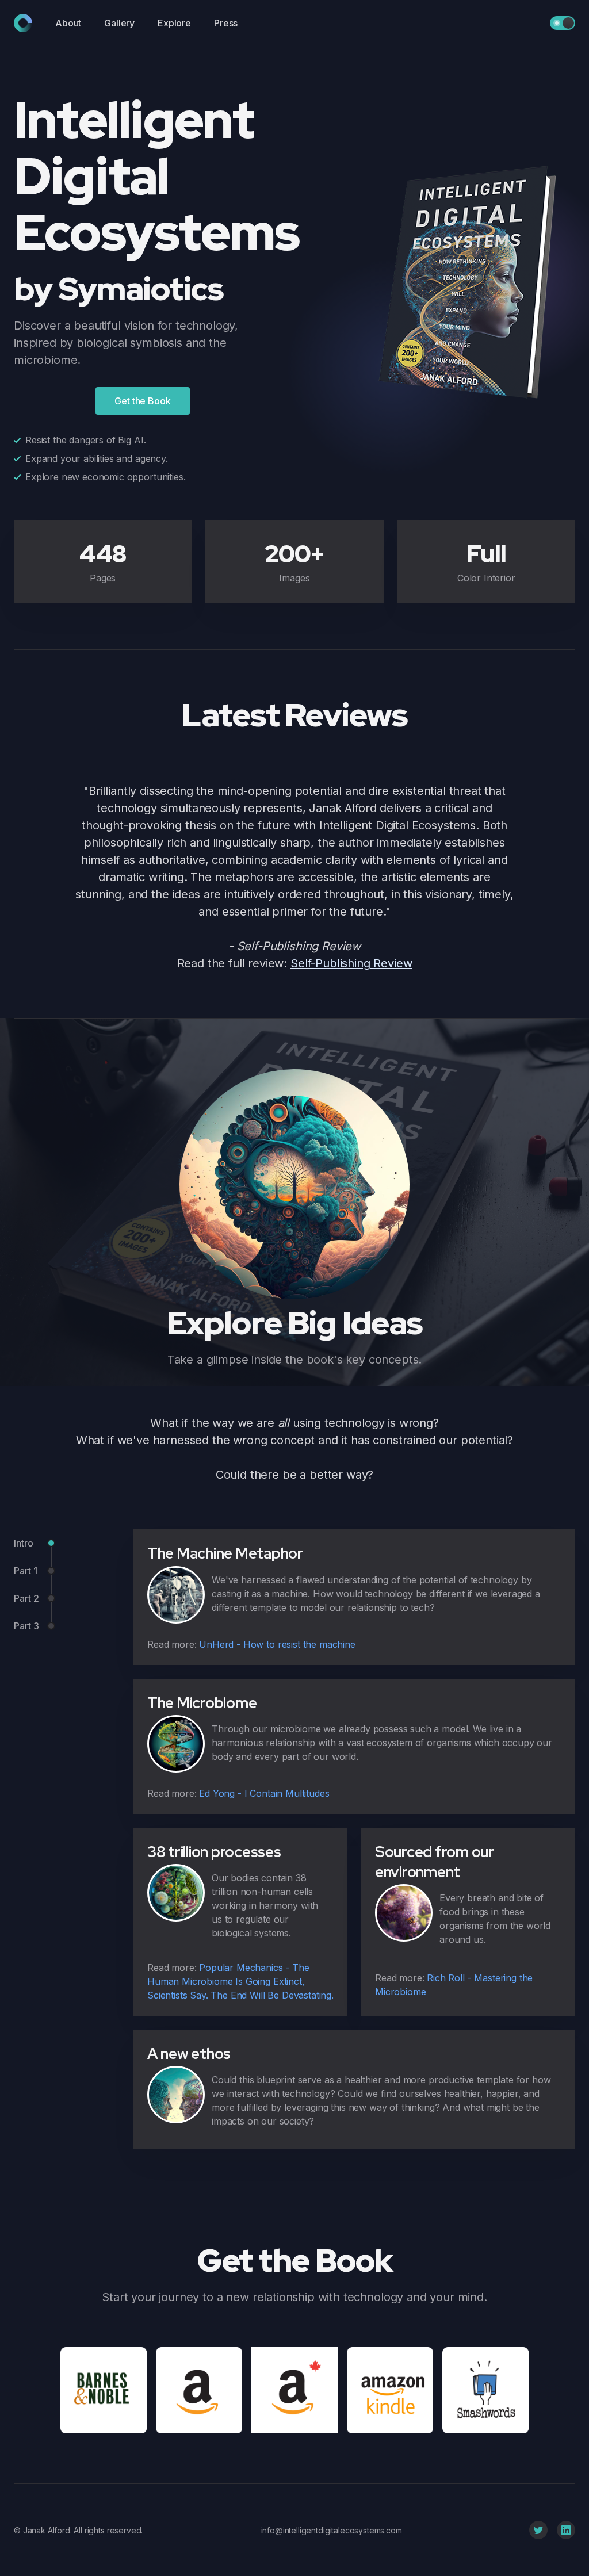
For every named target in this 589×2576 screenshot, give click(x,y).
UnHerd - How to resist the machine (277, 1644)
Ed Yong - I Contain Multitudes (264, 1793)
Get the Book (142, 401)
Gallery (119, 23)
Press (226, 23)
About (68, 23)
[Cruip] (23, 23)
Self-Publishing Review (351, 963)
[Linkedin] (566, 2530)
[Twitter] (538, 2530)
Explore (174, 23)
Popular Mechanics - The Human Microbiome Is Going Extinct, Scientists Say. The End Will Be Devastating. (240, 1981)
